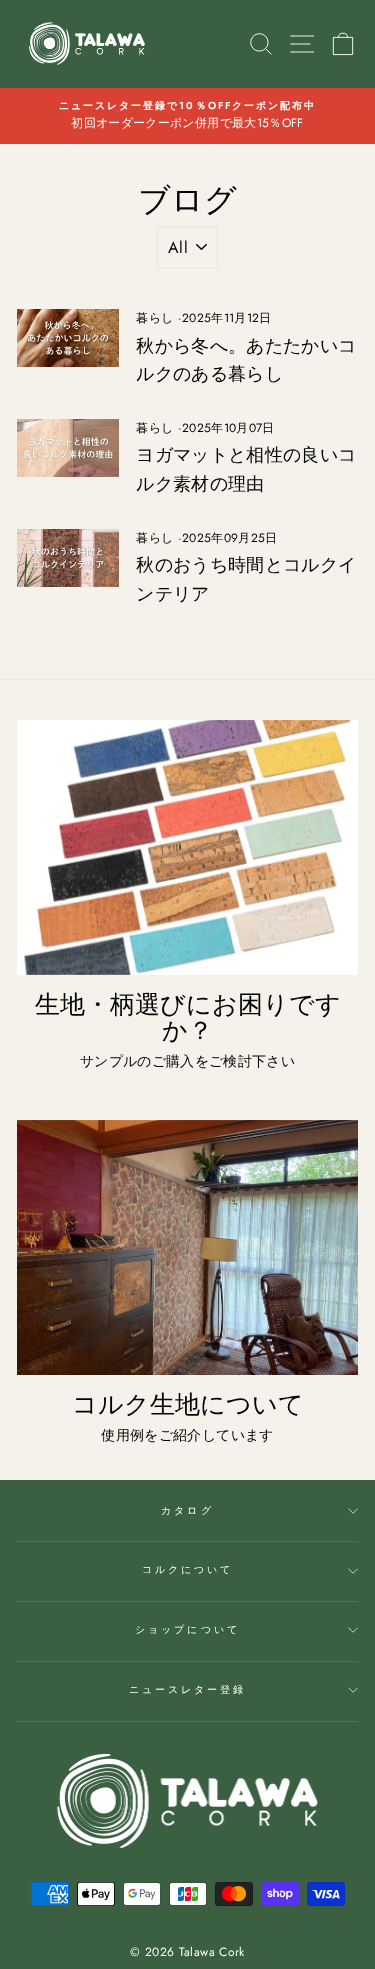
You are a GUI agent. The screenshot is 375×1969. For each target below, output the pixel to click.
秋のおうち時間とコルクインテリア (246, 579)
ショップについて (187, 1629)
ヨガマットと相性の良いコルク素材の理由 (246, 469)
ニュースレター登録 (188, 1689)
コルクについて (187, 1569)
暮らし (154, 318)
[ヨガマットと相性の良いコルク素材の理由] (68, 448)
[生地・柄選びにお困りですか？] (187, 848)
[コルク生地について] (187, 1248)
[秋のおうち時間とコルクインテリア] (68, 558)
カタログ (187, 1510)
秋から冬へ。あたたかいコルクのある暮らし (246, 360)
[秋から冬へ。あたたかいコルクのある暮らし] (68, 338)
